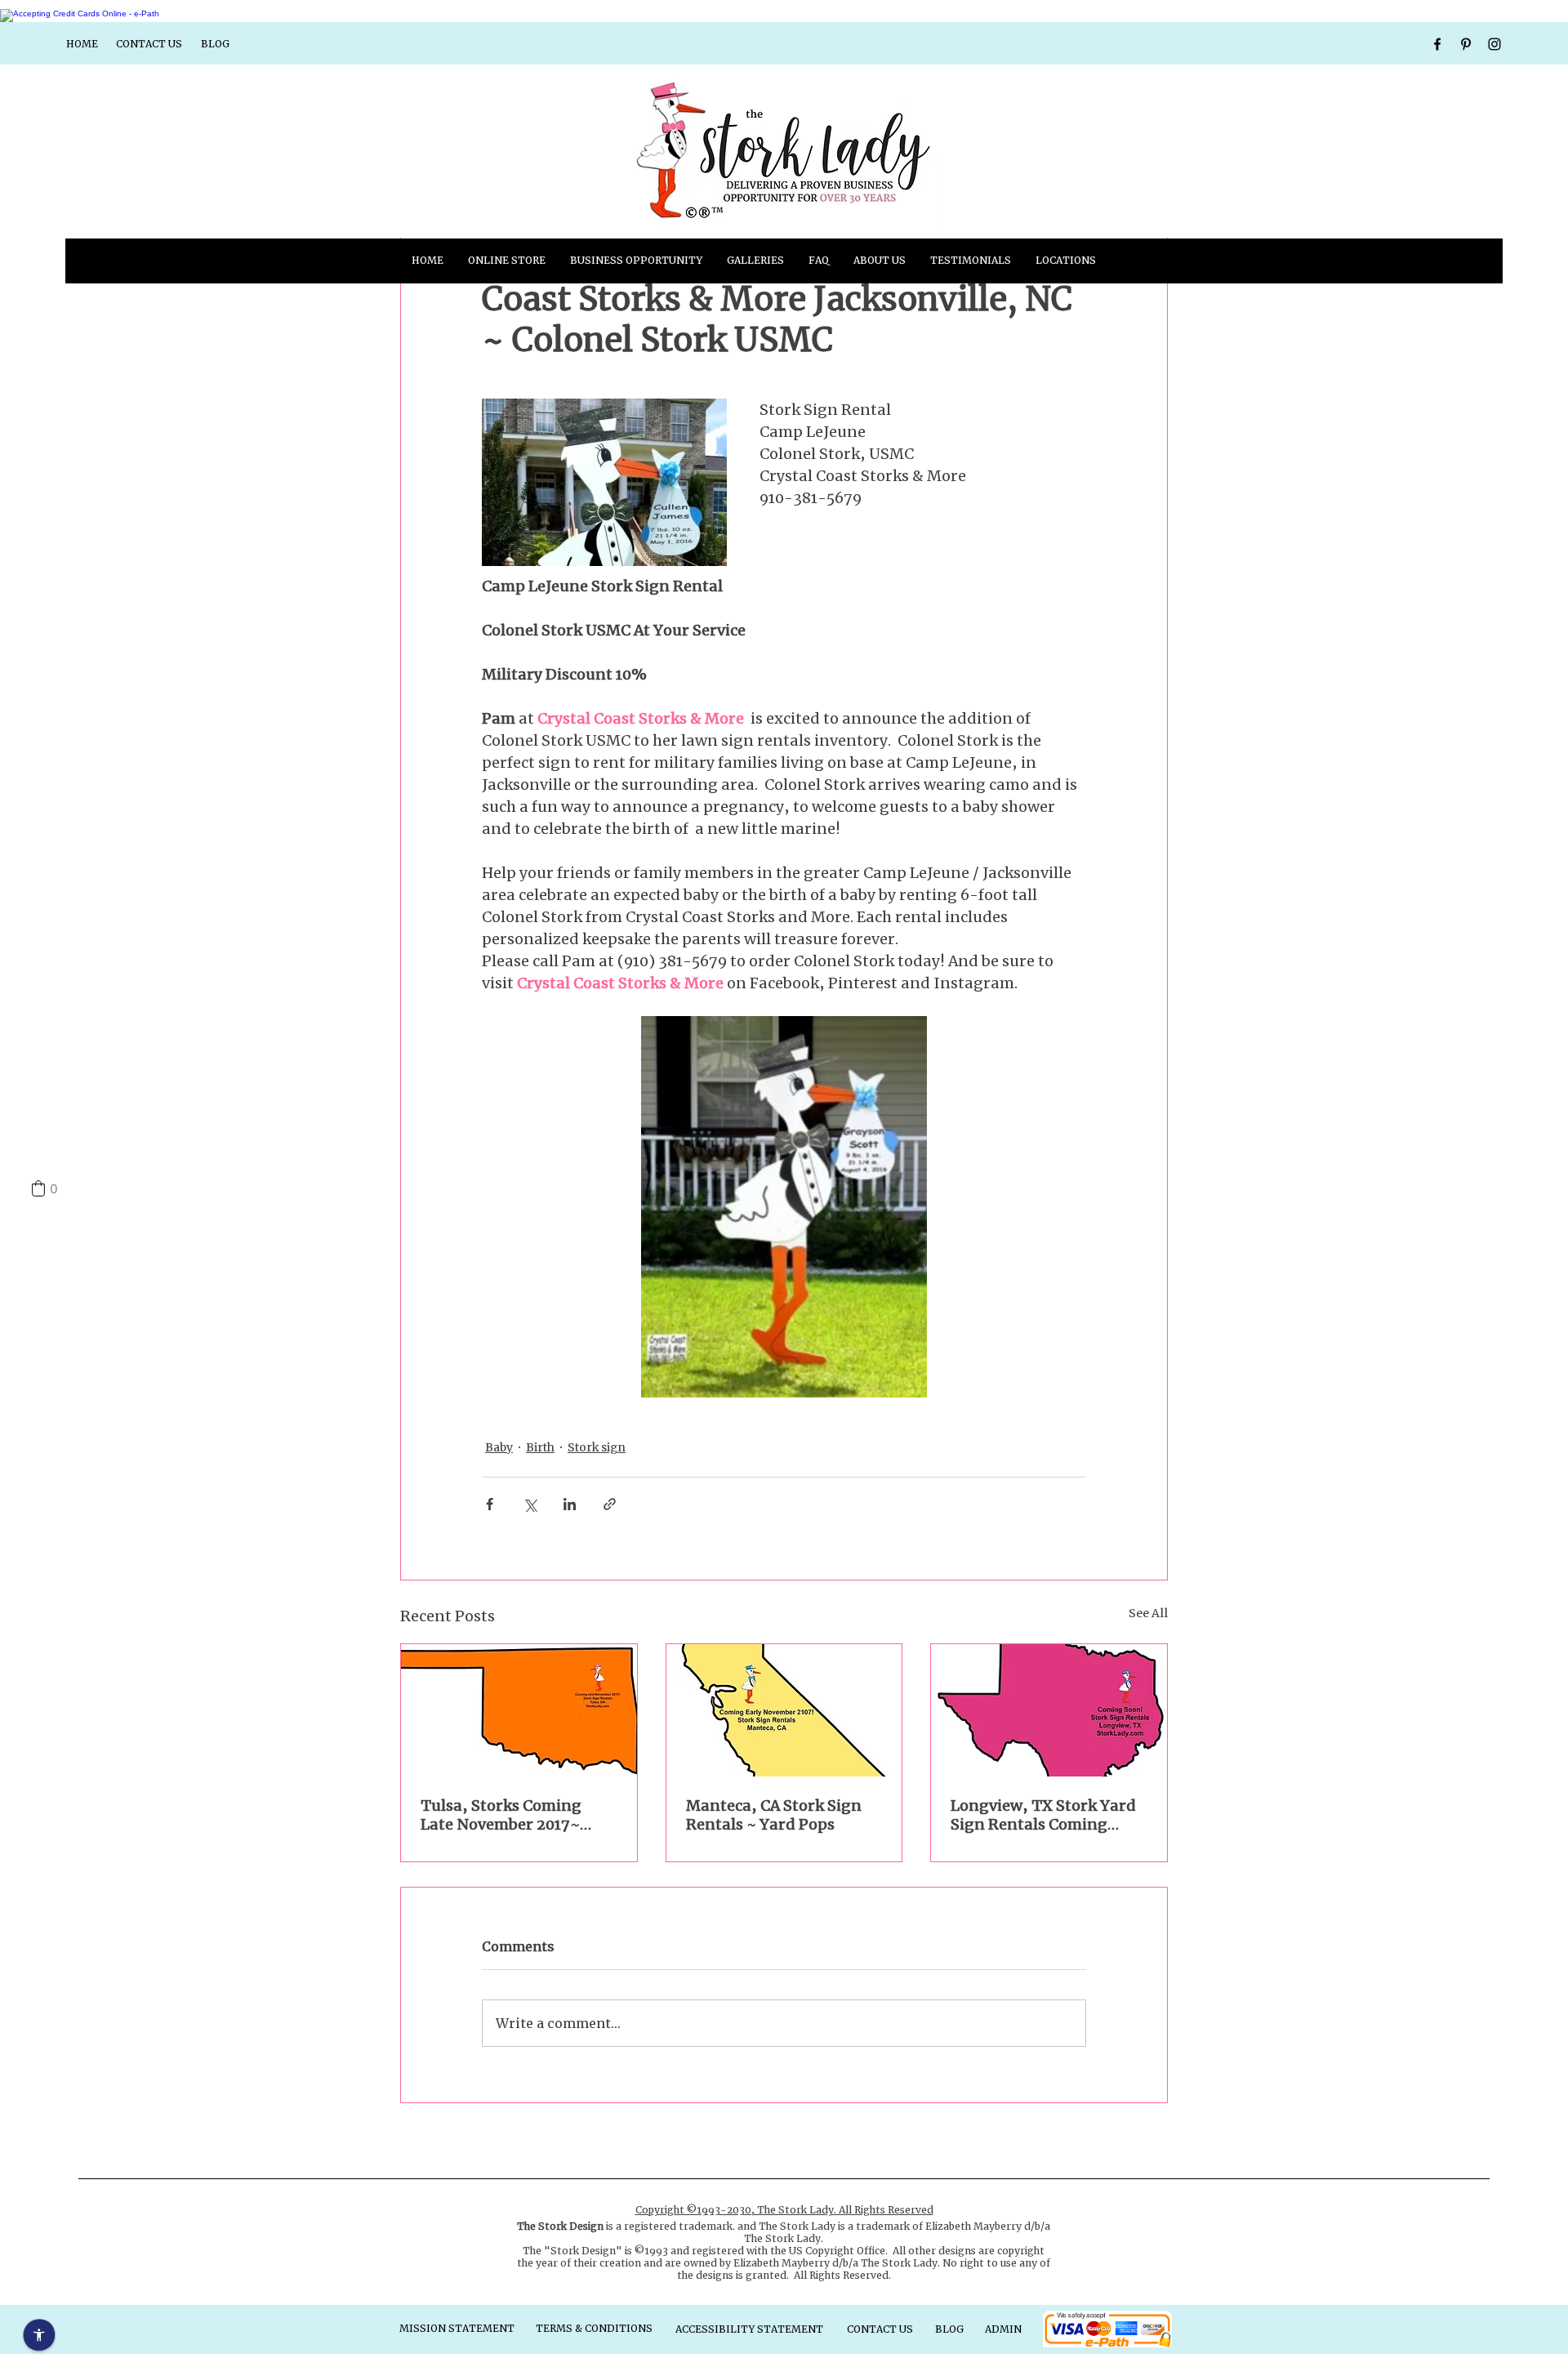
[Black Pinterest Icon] (1466, 44)
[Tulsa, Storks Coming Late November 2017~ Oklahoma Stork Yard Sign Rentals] (519, 1710)
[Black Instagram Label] (1494, 44)
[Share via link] (610, 1504)
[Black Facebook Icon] (1437, 44)
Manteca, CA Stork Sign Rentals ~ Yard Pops (774, 1815)
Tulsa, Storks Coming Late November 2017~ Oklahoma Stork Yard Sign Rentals (501, 1815)
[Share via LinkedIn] (570, 1504)
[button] (755, 261)
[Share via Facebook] (490, 1504)
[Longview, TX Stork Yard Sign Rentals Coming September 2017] (1049, 1710)
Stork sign (597, 1447)
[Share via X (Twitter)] (530, 1504)
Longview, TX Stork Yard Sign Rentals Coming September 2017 (1043, 1815)
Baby (499, 1447)
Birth (540, 1447)
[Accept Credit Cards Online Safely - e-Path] (80, 13)
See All (1148, 1613)
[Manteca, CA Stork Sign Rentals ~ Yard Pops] (784, 1710)
